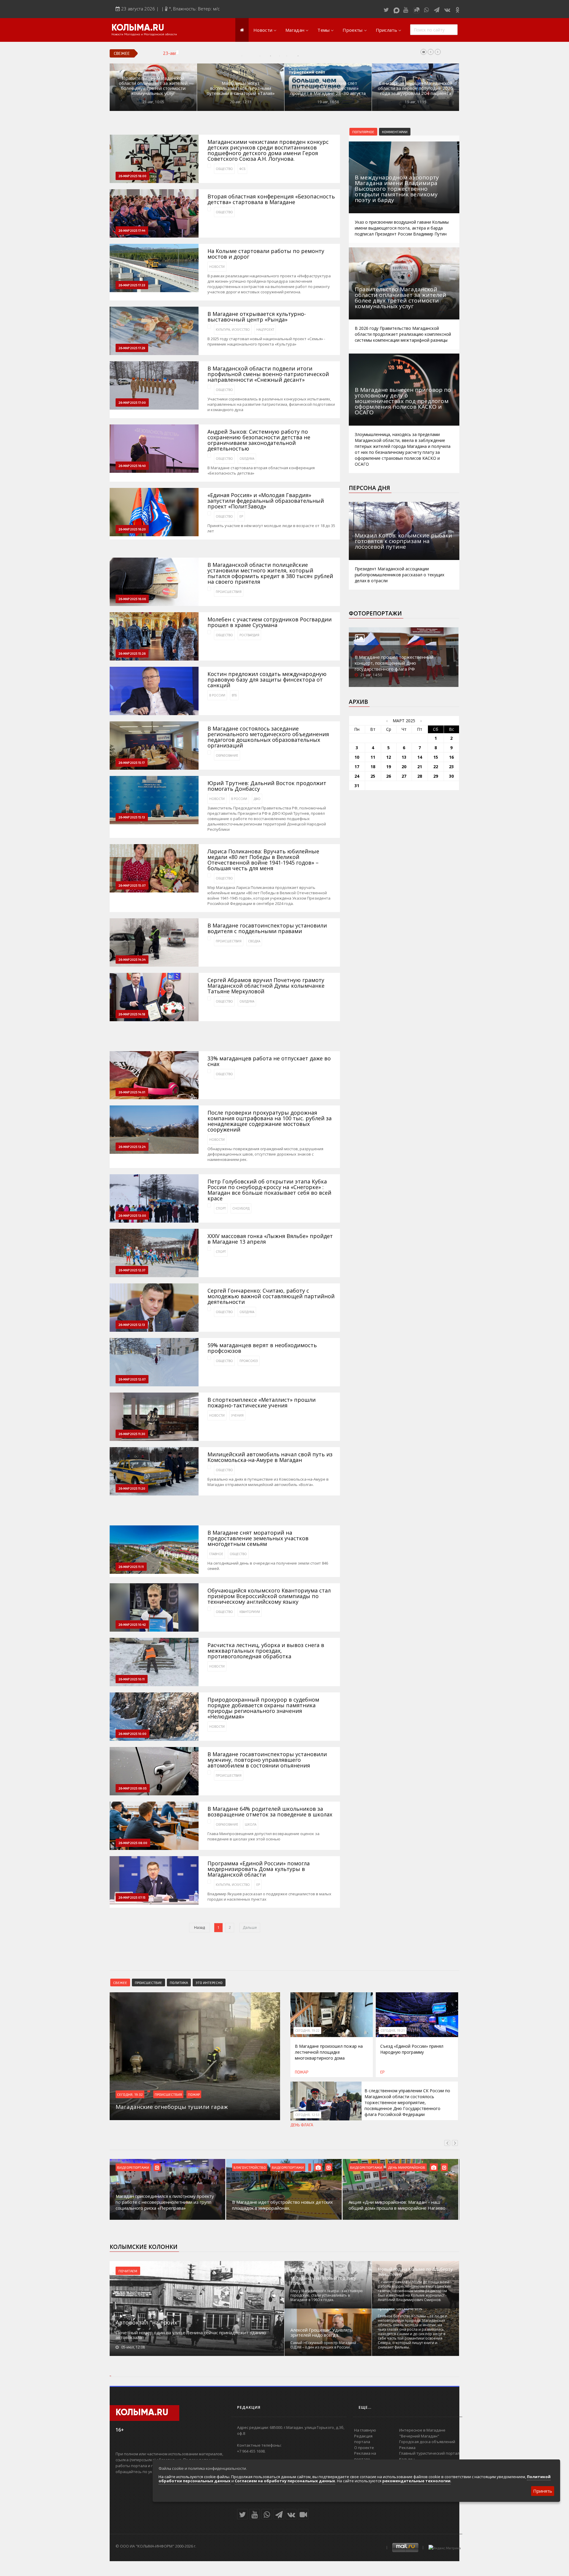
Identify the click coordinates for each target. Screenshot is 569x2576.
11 (373, 757)
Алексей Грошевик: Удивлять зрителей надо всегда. (322, 2332)
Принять (543, 2491)
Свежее (120, 1982)
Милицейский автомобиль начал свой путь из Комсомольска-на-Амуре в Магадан (270, 1457)
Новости (263, 30)
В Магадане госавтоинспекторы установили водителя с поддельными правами (267, 928)
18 (373, 767)
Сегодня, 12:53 (307, 2115)
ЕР (241, 516)
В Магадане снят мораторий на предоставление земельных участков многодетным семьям (258, 1538)
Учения (237, 1415)
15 (436, 757)
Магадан (295, 30)
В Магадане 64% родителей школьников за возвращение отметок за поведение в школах (270, 1812)
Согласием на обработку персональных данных (285, 2481)
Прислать (386, 30)
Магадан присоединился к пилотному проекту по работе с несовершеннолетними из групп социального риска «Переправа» (165, 2202)
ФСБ (242, 169)
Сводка (254, 941)
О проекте (364, 2448)
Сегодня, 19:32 (130, 2094)
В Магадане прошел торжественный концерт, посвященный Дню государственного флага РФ (394, 663)
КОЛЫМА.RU (138, 28)
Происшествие (148, 1982)
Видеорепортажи (133, 2167)
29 (436, 776)
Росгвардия (249, 635)
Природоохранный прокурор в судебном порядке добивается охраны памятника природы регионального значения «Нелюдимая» (263, 1708)
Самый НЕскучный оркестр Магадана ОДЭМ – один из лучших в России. (323, 2345)
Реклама (407, 2448)
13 (404, 757)
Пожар (194, 2094)
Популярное (363, 132)
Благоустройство (250, 2167)
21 (420, 767)
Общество (224, 169)
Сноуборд (241, 1208)
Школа (251, 1824)
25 (373, 776)
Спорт (221, 1208)
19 (389, 767)
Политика (179, 1982)
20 (404, 767)
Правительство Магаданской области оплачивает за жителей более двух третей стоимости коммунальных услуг (153, 86)
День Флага (302, 2125)
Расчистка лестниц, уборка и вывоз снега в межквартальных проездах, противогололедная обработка (266, 1651)
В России (217, 695)
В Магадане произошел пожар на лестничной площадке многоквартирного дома (329, 2052)
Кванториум (250, 1612)
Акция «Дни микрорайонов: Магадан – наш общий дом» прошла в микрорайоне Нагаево (397, 2205)
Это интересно (209, 1982)
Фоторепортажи (375, 613)
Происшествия (229, 592)
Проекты (353, 30)
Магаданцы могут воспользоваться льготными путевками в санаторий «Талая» (241, 88)
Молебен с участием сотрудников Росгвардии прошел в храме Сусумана (270, 622)
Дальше (250, 1927)
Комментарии (395, 132)
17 (357, 767)
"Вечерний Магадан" (419, 2436)
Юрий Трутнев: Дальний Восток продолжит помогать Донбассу (267, 786)
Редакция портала (363, 2439)
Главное (216, 1554)
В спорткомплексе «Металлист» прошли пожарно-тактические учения (262, 1403)
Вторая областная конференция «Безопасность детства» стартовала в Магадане (271, 199)
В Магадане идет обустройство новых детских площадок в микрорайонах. (282, 2205)
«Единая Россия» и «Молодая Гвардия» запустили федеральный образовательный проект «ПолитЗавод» (266, 501)
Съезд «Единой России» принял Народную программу (412, 2049)
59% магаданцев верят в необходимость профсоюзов (262, 1348)
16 (451, 757)
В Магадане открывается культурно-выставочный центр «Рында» (257, 317)
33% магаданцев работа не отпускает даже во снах (269, 1061)
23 (451, 767)
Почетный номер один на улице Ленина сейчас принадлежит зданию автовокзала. (191, 2335)
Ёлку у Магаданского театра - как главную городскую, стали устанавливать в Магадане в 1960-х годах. (327, 2295)
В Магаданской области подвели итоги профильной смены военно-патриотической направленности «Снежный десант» (268, 374)
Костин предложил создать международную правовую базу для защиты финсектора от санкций (267, 680)
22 (436, 767)
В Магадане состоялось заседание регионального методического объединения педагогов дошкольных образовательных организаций (268, 737)
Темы (323, 30)
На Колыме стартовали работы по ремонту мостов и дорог (266, 254)
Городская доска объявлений (427, 2442)
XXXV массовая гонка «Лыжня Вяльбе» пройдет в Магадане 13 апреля (270, 1239)
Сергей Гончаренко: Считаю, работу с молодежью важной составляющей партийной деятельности (271, 1296)
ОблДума (247, 459)
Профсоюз (249, 1361)
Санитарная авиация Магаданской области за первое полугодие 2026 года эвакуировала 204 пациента (415, 88)
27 (404, 776)
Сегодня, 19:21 (393, 2031)
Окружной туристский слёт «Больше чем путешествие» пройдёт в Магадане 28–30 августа (328, 88)
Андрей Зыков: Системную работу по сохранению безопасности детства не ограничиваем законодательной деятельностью (259, 440)
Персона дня (369, 488)
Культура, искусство (233, 330)
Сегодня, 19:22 (307, 2031)
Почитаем (128, 2271)
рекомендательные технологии (416, 2481)
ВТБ (234, 695)
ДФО (257, 799)
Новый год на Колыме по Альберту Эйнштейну (415, 2272)
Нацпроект (265, 330)
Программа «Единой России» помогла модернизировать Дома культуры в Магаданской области (259, 1869)
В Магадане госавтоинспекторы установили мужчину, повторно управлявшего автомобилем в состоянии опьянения (267, 1760)
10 (357, 757)
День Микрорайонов (407, 2167)
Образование (227, 755)
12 (389, 757)
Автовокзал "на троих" (148, 2322)
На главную (365, 2430)
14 (420, 757)
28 (420, 776)
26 (389, 776)
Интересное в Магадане (422, 2430)
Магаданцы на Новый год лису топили (323, 2281)
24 (357, 776)
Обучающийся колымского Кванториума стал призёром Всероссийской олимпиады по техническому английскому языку (269, 1596)
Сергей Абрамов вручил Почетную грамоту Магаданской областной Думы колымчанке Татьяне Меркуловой (266, 986)
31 (357, 786)
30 (451, 776)
